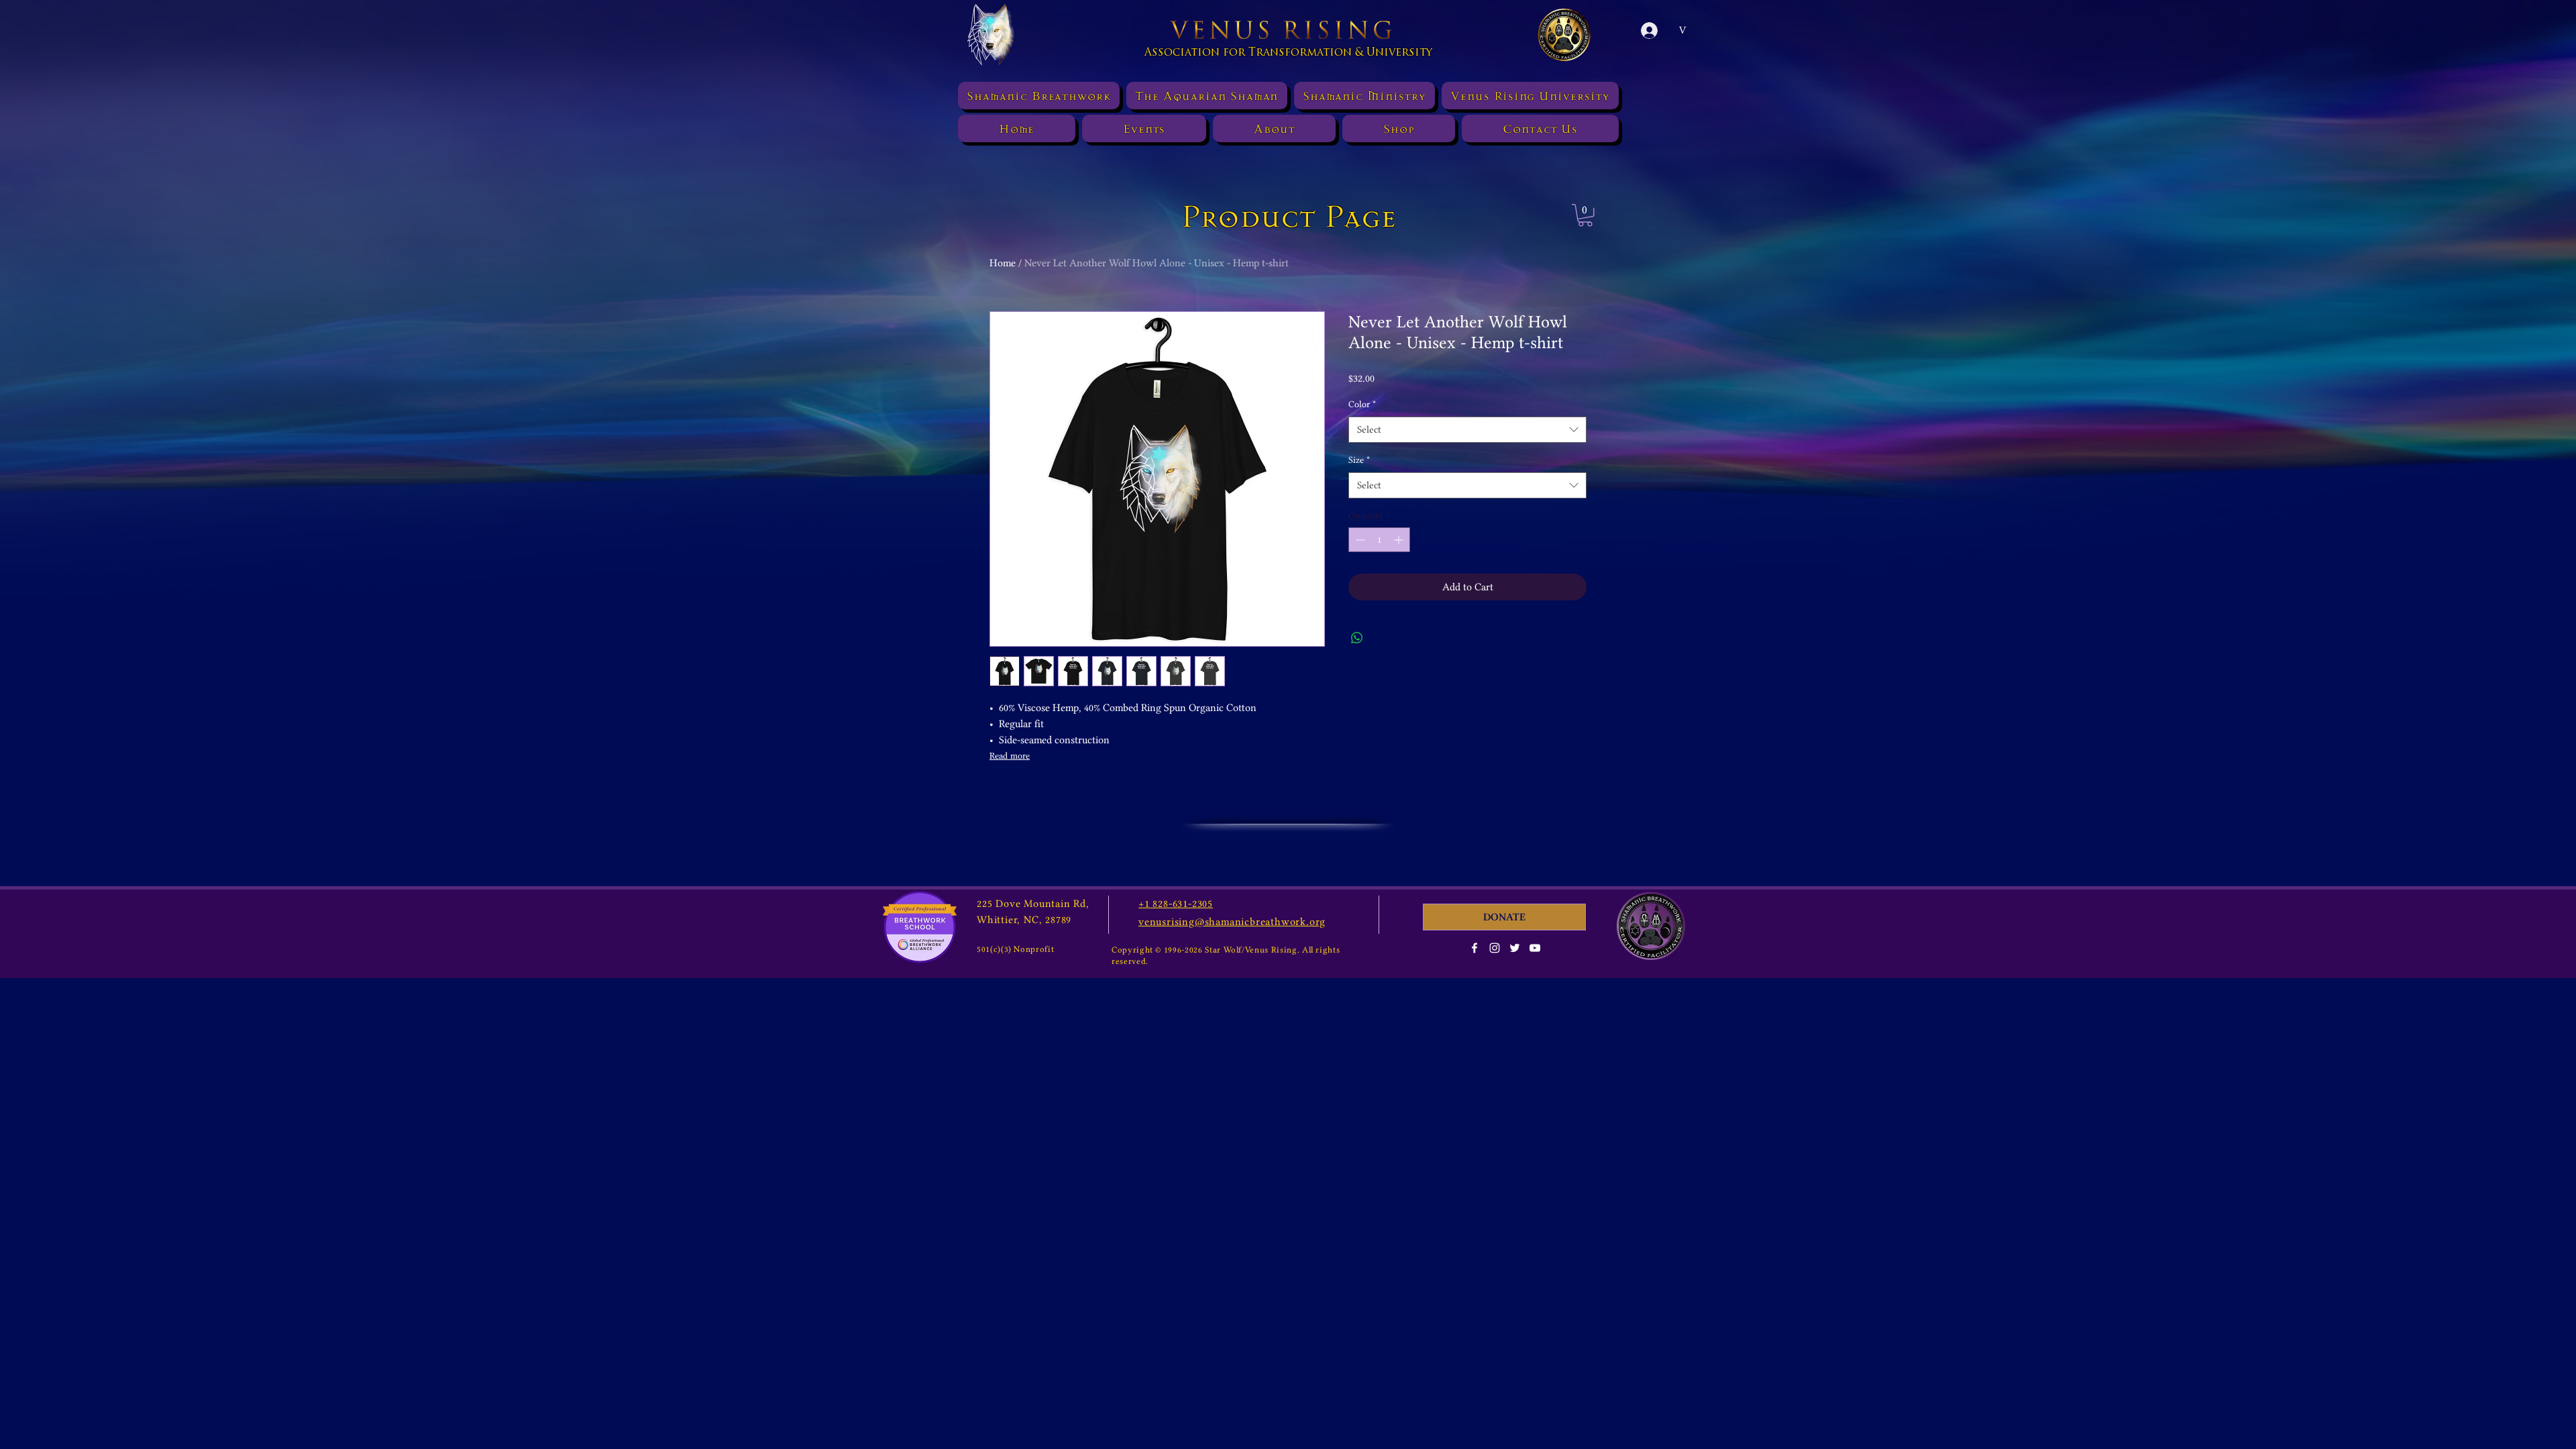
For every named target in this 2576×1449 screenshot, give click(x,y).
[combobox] (1467, 430)
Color (1362, 404)
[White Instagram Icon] (1495, 948)
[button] (1585, 215)
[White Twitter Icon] (1515, 948)
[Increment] (1400, 540)
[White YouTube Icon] (1535, 948)
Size (1359, 460)
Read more (1010, 755)
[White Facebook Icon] (1474, 948)
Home (1003, 263)
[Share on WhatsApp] (1357, 638)
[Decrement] (1359, 540)
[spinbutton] (1379, 540)
